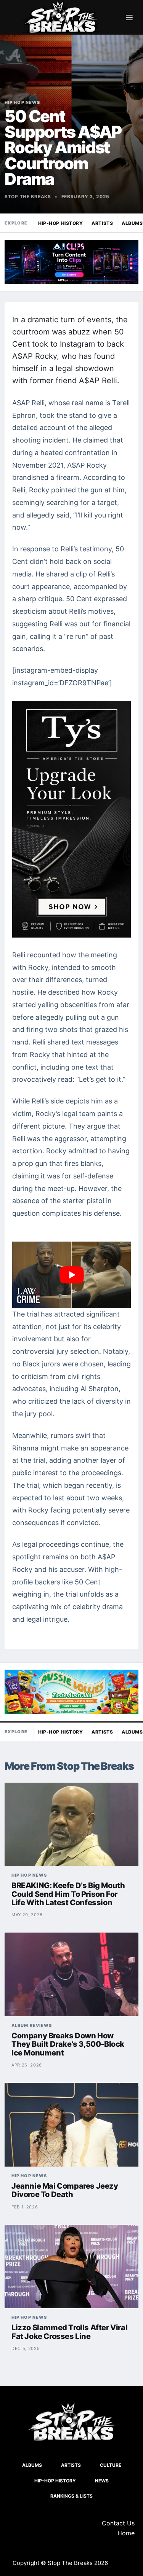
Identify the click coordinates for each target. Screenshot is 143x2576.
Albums (32, 2465)
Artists (102, 223)
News (102, 2481)
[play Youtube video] (71, 1275)
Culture (111, 2465)
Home (126, 2533)
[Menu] (129, 18)
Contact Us (118, 2523)
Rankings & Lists (71, 2496)
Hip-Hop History (60, 223)
